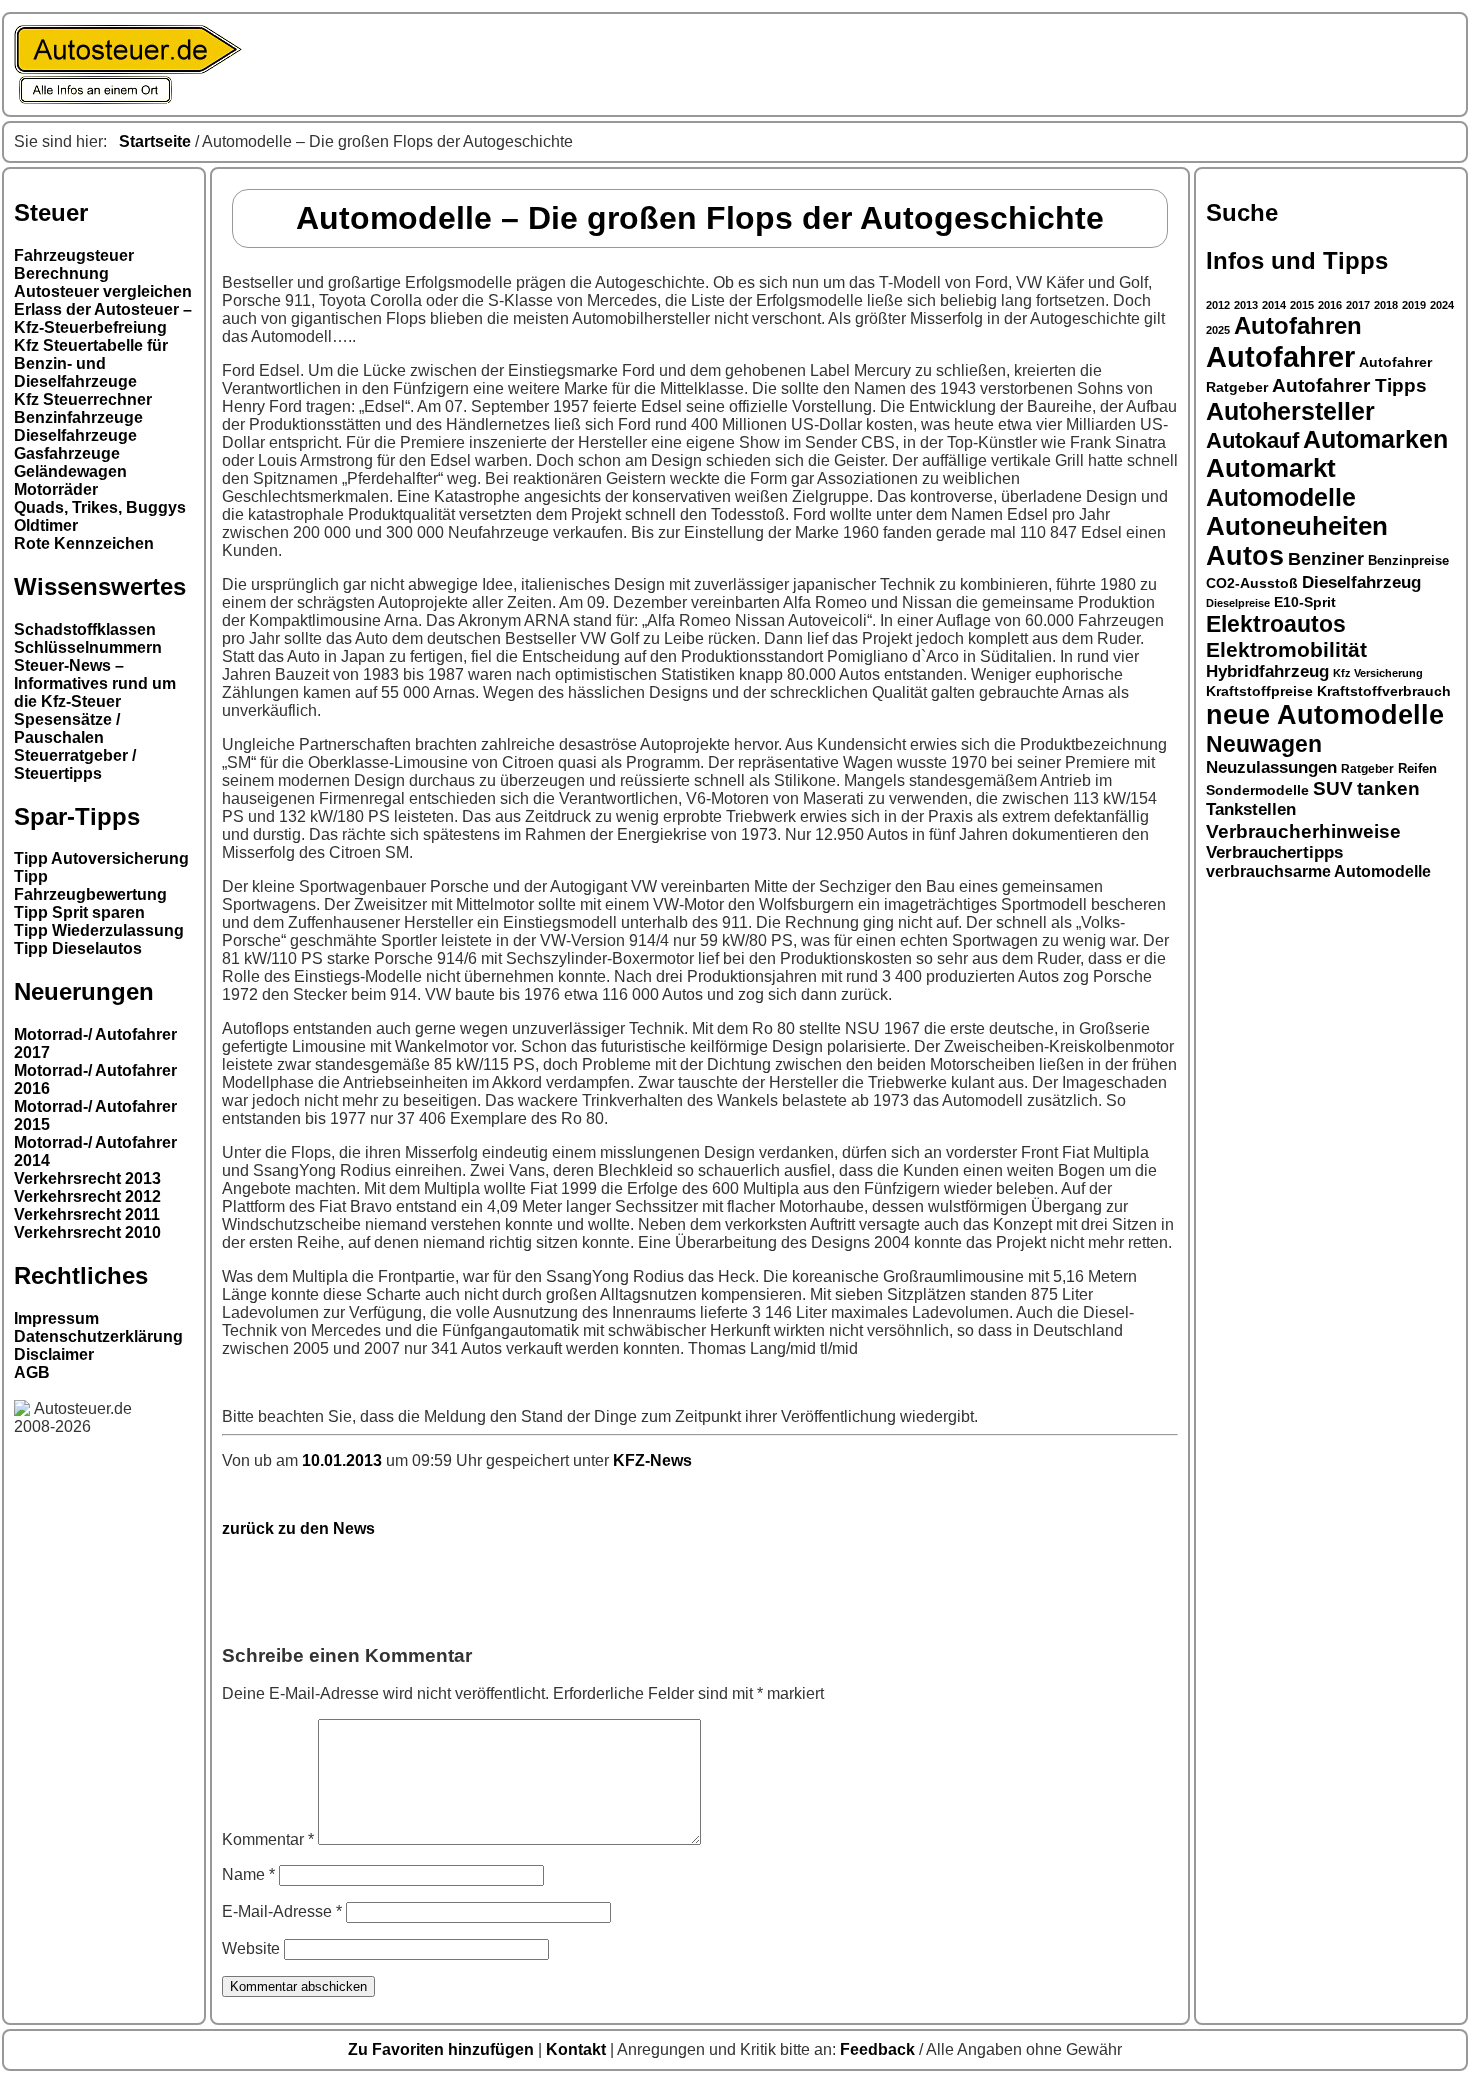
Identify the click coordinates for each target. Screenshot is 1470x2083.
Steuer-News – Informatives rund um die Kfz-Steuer (95, 683)
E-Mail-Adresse (282, 1911)
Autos (1245, 556)
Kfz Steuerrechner (83, 399)
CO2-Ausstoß (1252, 583)
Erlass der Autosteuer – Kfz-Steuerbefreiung (103, 318)
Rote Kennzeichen (84, 543)
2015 (1302, 305)
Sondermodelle (1257, 790)
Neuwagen (1264, 744)
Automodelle (1281, 497)
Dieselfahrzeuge (75, 435)
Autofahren (1298, 326)
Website (251, 1948)
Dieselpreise (1238, 603)
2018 (1386, 305)
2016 (1330, 305)
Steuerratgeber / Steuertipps (75, 764)
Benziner (1326, 559)
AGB (32, 1372)
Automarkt (1271, 468)
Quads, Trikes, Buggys (100, 507)
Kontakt (578, 2049)
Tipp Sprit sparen (79, 912)
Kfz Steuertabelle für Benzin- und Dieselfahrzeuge (91, 363)
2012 (1218, 305)
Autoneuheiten (1297, 526)
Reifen (1417, 769)
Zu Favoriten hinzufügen (443, 2049)
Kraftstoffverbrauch (1384, 691)
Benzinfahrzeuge (78, 417)
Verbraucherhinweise (1303, 831)
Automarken (1375, 439)
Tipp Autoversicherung (101, 858)
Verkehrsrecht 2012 (87, 1196)
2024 (1442, 305)
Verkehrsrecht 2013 (87, 1178)
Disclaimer (54, 1354)
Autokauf (1252, 440)
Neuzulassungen (1271, 767)
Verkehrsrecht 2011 (87, 1214)
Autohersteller (1290, 411)
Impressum (56, 1318)
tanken (1388, 788)
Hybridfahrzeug (1267, 671)
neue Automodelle (1325, 715)
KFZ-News (652, 1460)
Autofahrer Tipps (1349, 385)
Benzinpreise (1408, 561)
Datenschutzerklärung (98, 1336)
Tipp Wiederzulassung (99, 930)
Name (248, 1874)
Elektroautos (1276, 624)
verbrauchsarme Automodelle (1318, 871)
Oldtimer (46, 525)
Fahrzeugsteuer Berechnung (74, 264)
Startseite (155, 141)
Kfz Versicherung (1378, 673)
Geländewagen (70, 471)
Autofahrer (1280, 356)
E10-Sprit (1305, 602)
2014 (1274, 305)
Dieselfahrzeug (1361, 582)
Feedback (879, 2049)
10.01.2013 (344, 1460)
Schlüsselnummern (88, 647)
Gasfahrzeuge (67, 453)
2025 (1218, 330)
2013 (1246, 305)
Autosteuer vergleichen (103, 291)
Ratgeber (1367, 769)
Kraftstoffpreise (1259, 691)
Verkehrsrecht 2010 (87, 1232)
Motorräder (56, 489)
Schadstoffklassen (85, 629)
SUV (1333, 788)
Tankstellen (1251, 809)
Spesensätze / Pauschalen (67, 728)
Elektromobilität (1286, 649)
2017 (1358, 305)
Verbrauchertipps (1274, 852)
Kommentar (268, 1839)
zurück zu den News (298, 1528)
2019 (1414, 305)
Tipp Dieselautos (78, 948)
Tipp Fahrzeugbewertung (90, 885)
